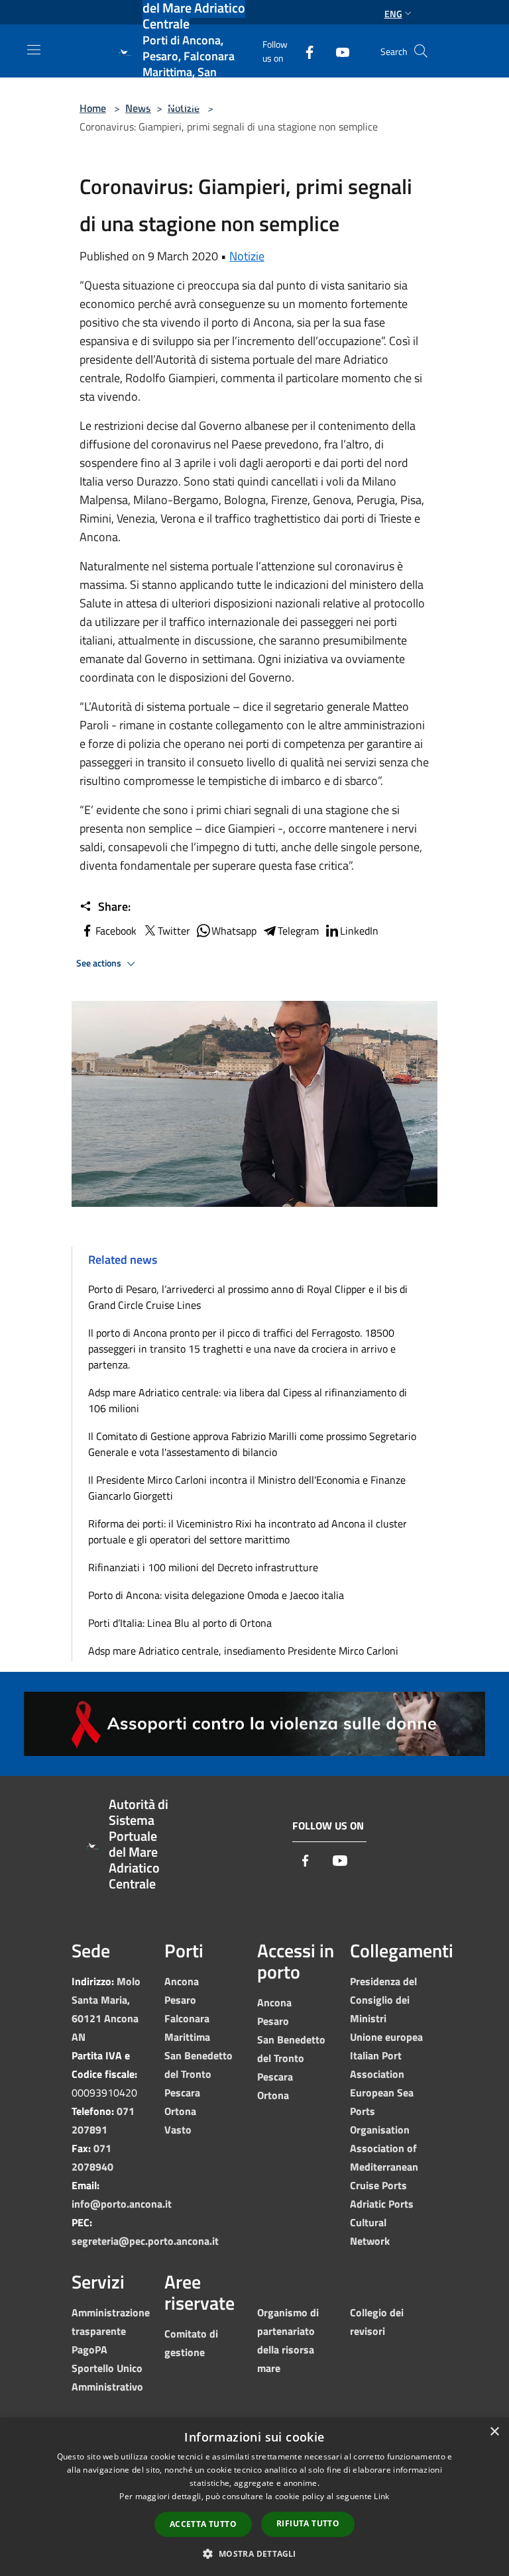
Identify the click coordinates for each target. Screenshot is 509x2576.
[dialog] (254, 2497)
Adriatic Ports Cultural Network (382, 2222)
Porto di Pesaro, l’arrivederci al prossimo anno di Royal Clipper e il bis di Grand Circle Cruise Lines (248, 1297)
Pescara (182, 2092)
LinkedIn (359, 931)
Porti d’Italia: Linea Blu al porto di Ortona (180, 1623)
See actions (100, 963)
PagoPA (89, 2349)
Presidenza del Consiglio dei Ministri (383, 2000)
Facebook (116, 931)
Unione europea (386, 2037)
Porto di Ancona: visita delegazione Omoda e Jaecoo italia (216, 1595)
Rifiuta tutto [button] (308, 2523)
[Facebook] (304, 51)
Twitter (174, 931)
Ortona (180, 2111)
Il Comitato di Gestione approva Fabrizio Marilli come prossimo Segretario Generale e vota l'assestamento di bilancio (252, 1444)
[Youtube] (337, 51)
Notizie (247, 256)
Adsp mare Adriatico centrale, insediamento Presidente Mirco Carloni (243, 1651)
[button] (254, 2553)
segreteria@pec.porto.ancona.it (145, 2241)
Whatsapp (234, 931)
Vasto (178, 2130)
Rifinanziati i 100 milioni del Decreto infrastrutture (203, 1567)
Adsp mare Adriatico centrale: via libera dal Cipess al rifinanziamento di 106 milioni (248, 1400)
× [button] (494, 2432)
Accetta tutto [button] (203, 2524)
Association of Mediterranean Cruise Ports (384, 2167)
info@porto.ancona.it (122, 2204)
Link (381, 2496)
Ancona (182, 1981)
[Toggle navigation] (34, 50)
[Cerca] (421, 51)
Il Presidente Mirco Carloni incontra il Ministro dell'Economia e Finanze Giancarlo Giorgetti (247, 1488)
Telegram (298, 931)
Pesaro (180, 2000)
